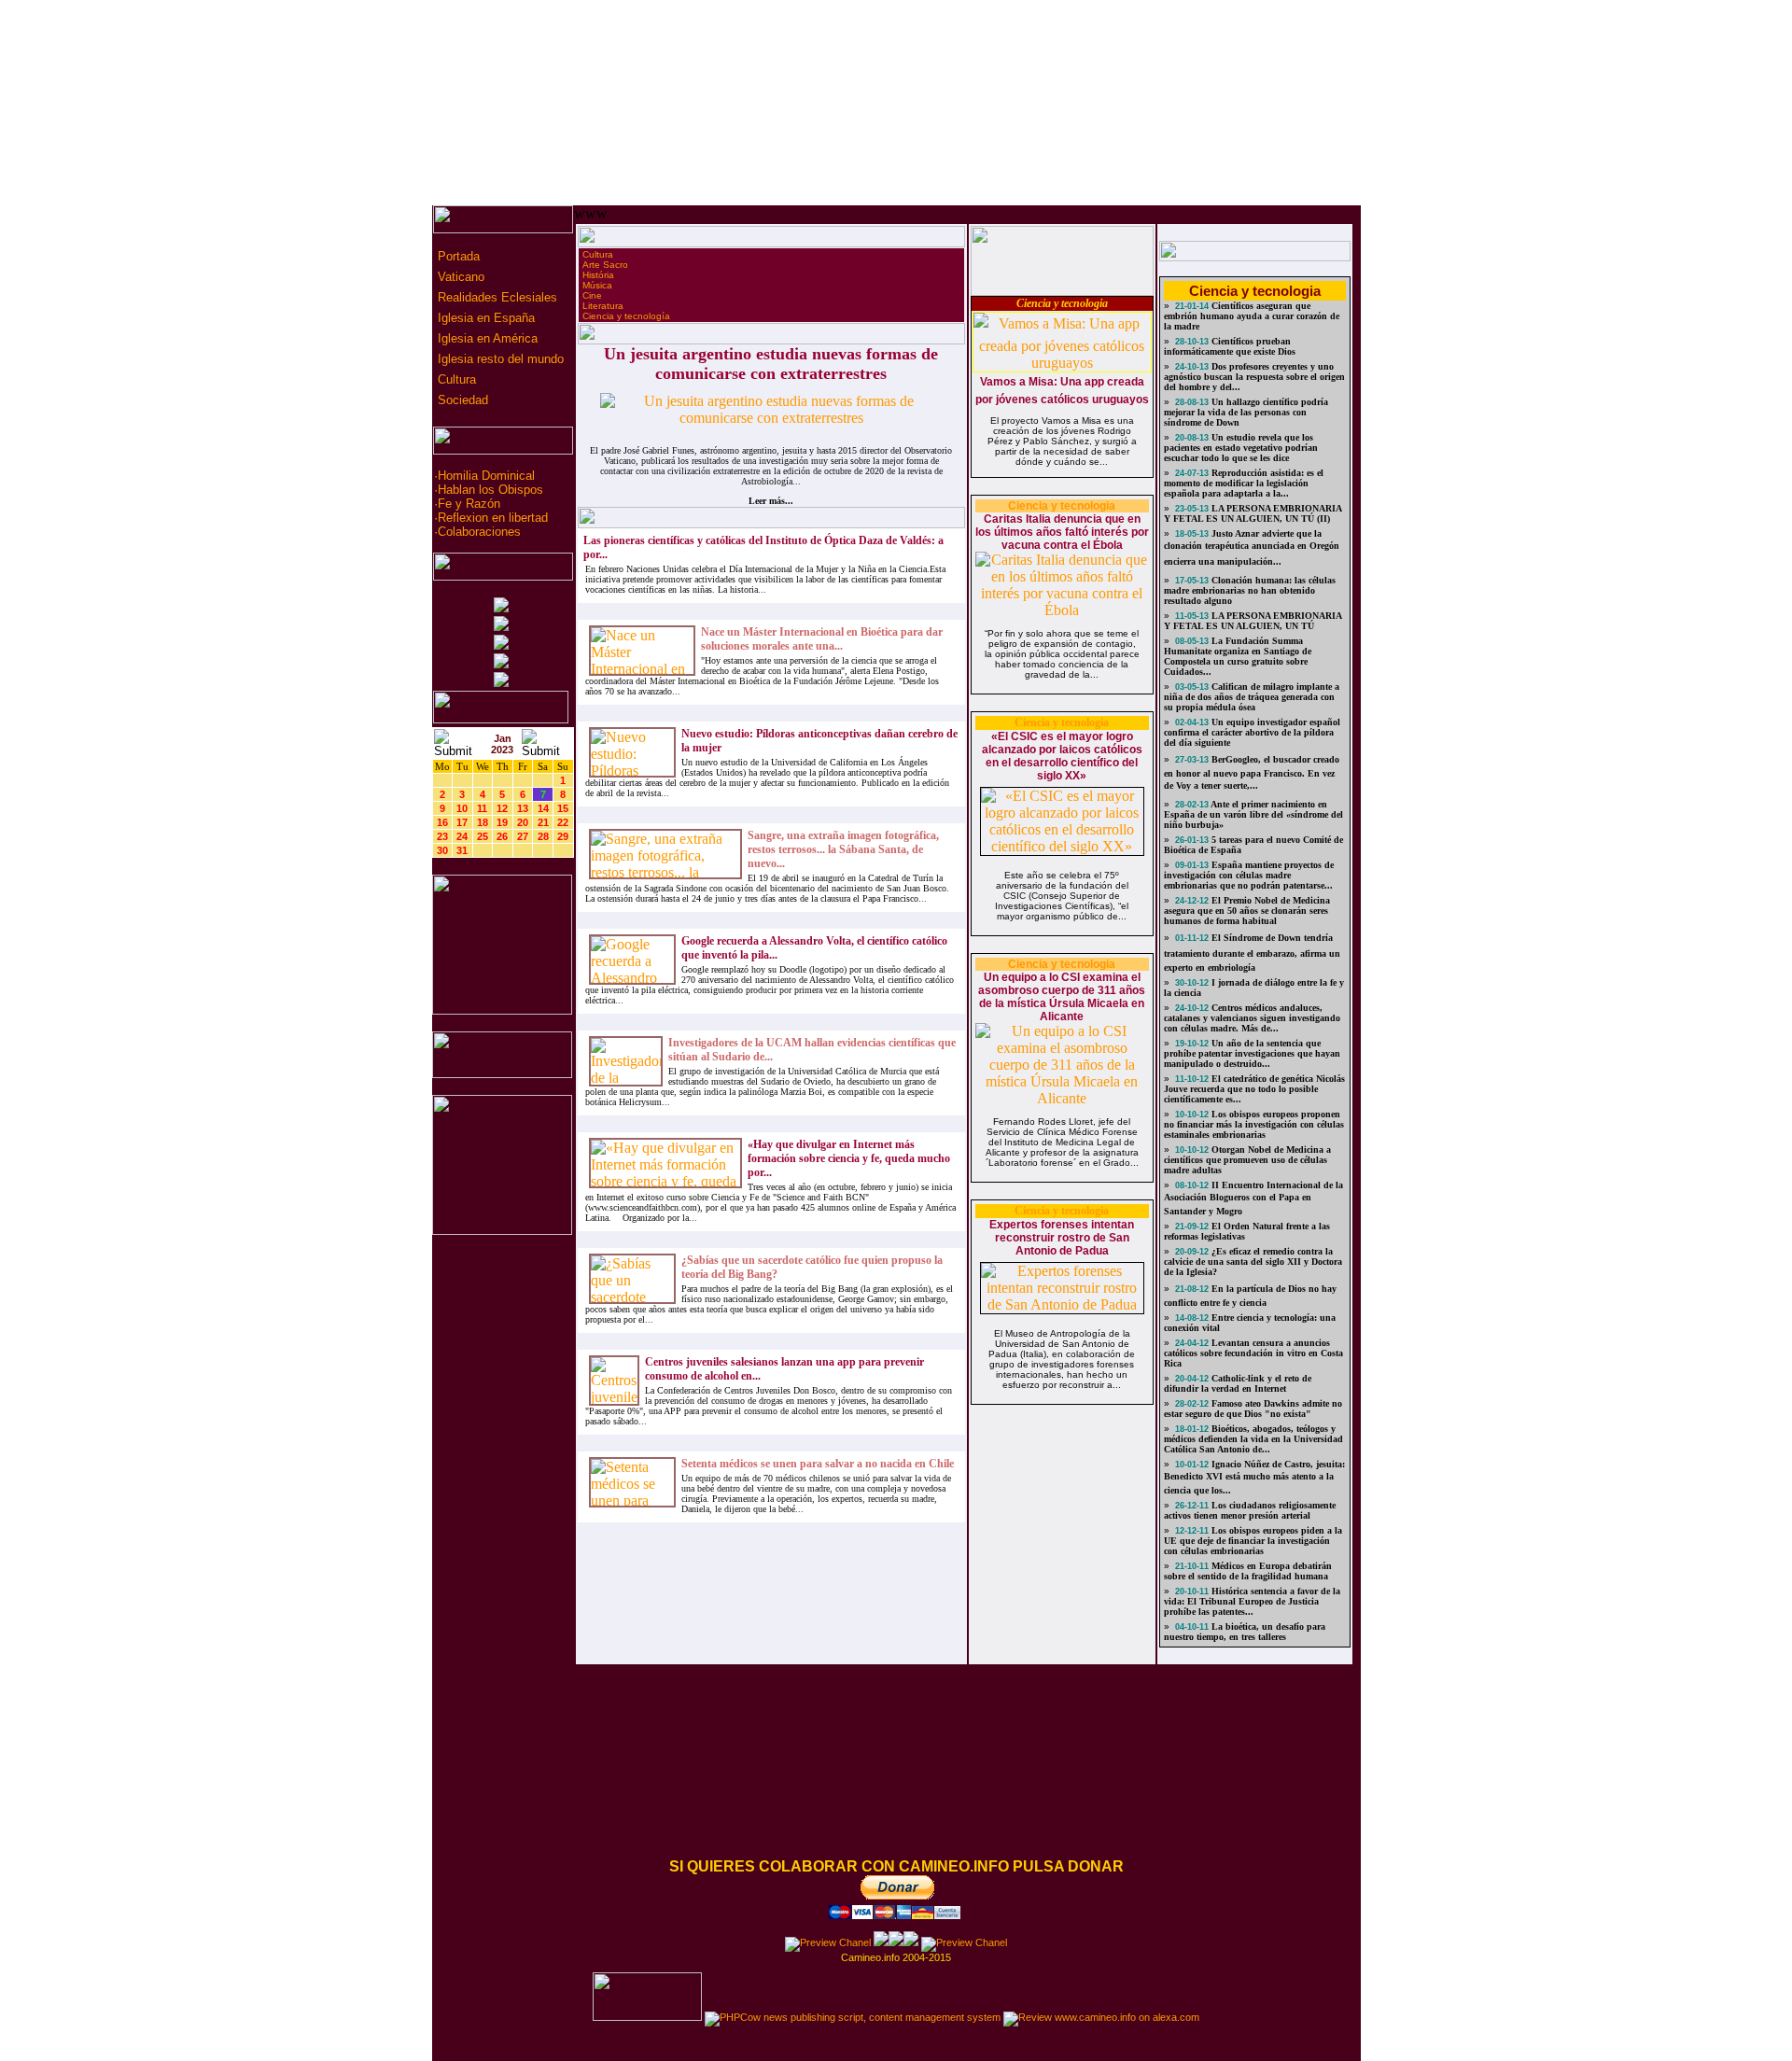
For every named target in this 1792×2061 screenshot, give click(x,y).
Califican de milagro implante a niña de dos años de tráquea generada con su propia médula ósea (1252, 697)
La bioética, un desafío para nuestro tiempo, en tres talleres (1245, 1632)
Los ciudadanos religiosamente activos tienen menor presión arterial (1250, 1510)
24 (462, 836)
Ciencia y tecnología (626, 316)
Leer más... (771, 501)
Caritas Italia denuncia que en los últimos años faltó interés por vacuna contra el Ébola (1062, 532)
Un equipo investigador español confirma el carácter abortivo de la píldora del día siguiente (1252, 732)
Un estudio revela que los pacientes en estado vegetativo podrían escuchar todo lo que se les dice (1241, 448)
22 (563, 822)
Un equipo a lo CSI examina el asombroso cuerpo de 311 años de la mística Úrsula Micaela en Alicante (1062, 997)
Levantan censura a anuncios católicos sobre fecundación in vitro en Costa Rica (1253, 1353)
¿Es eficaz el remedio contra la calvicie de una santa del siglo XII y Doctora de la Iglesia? (1253, 1262)
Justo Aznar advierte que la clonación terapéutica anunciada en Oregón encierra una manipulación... (1252, 547)
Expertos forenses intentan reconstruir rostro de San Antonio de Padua (1062, 1238)
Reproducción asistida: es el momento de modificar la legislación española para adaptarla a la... (1244, 483)
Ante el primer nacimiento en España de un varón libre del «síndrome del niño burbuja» (1253, 814)
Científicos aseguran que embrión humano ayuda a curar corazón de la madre (1252, 316)
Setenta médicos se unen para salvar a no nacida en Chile (818, 1464)
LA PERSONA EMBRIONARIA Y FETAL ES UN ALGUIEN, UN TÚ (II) (1253, 513)
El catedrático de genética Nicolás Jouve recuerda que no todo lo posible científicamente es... (1254, 1089)
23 (442, 836)
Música (597, 285)
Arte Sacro (605, 265)
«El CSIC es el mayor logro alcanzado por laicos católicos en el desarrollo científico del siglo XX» (1062, 756)
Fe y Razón (469, 504)
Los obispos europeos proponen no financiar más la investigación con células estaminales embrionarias (1254, 1124)
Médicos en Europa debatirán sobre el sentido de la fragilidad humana (1248, 1571)
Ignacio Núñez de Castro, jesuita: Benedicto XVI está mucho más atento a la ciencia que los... (1254, 1477)
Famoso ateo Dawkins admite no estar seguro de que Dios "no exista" (1253, 1409)
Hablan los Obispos (490, 490)
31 (462, 850)
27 (523, 836)
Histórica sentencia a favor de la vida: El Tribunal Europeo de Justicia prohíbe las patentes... (1252, 1601)
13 (523, 808)
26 (502, 836)
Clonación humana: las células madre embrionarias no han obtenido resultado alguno (1250, 590)
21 (543, 822)
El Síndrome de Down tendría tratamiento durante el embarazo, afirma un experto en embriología (1252, 953)
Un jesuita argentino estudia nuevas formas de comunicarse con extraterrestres (771, 364)
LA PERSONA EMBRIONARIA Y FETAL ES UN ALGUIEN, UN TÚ (1253, 621)
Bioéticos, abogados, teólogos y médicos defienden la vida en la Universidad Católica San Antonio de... (1253, 1439)
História (598, 275)
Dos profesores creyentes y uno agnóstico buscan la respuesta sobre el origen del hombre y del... (1254, 377)
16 (442, 822)
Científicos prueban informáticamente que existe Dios (1230, 346)
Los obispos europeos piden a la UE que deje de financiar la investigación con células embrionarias (1253, 1541)
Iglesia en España (484, 318)
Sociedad (461, 400)
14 (543, 808)
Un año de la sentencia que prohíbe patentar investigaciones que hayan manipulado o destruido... (1252, 1053)
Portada (457, 256)
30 (442, 850)
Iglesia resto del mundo (499, 359)
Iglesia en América (486, 338)
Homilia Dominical (486, 476)
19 (502, 822)
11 (482, 808)
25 (483, 836)
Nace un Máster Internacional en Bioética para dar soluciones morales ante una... (822, 639)
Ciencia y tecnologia (1062, 303)
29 (563, 836)
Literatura (603, 306)
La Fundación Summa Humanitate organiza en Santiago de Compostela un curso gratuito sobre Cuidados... (1238, 656)
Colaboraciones (479, 532)
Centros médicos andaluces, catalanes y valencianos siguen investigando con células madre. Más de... (1252, 1018)
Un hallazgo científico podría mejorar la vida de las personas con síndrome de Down (1246, 412)
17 (462, 822)
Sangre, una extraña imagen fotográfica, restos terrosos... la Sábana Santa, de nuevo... (843, 849)
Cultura (455, 379)
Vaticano (459, 277)
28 (543, 836)
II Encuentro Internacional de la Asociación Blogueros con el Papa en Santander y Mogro (1253, 1198)
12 (502, 808)
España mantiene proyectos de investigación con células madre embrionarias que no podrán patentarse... (1249, 875)
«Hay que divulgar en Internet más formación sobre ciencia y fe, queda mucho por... (849, 1158)
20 (523, 822)
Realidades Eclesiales (496, 297)
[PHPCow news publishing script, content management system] (853, 2017)
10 (462, 808)
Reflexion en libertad (493, 518)
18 (483, 822)
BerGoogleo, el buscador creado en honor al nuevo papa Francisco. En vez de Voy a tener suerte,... (1252, 772)
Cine (592, 295)
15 (563, 808)
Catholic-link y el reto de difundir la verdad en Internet (1238, 1383)
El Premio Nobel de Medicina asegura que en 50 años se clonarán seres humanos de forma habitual (1247, 911)
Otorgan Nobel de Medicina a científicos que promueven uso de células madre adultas (1247, 1160)
